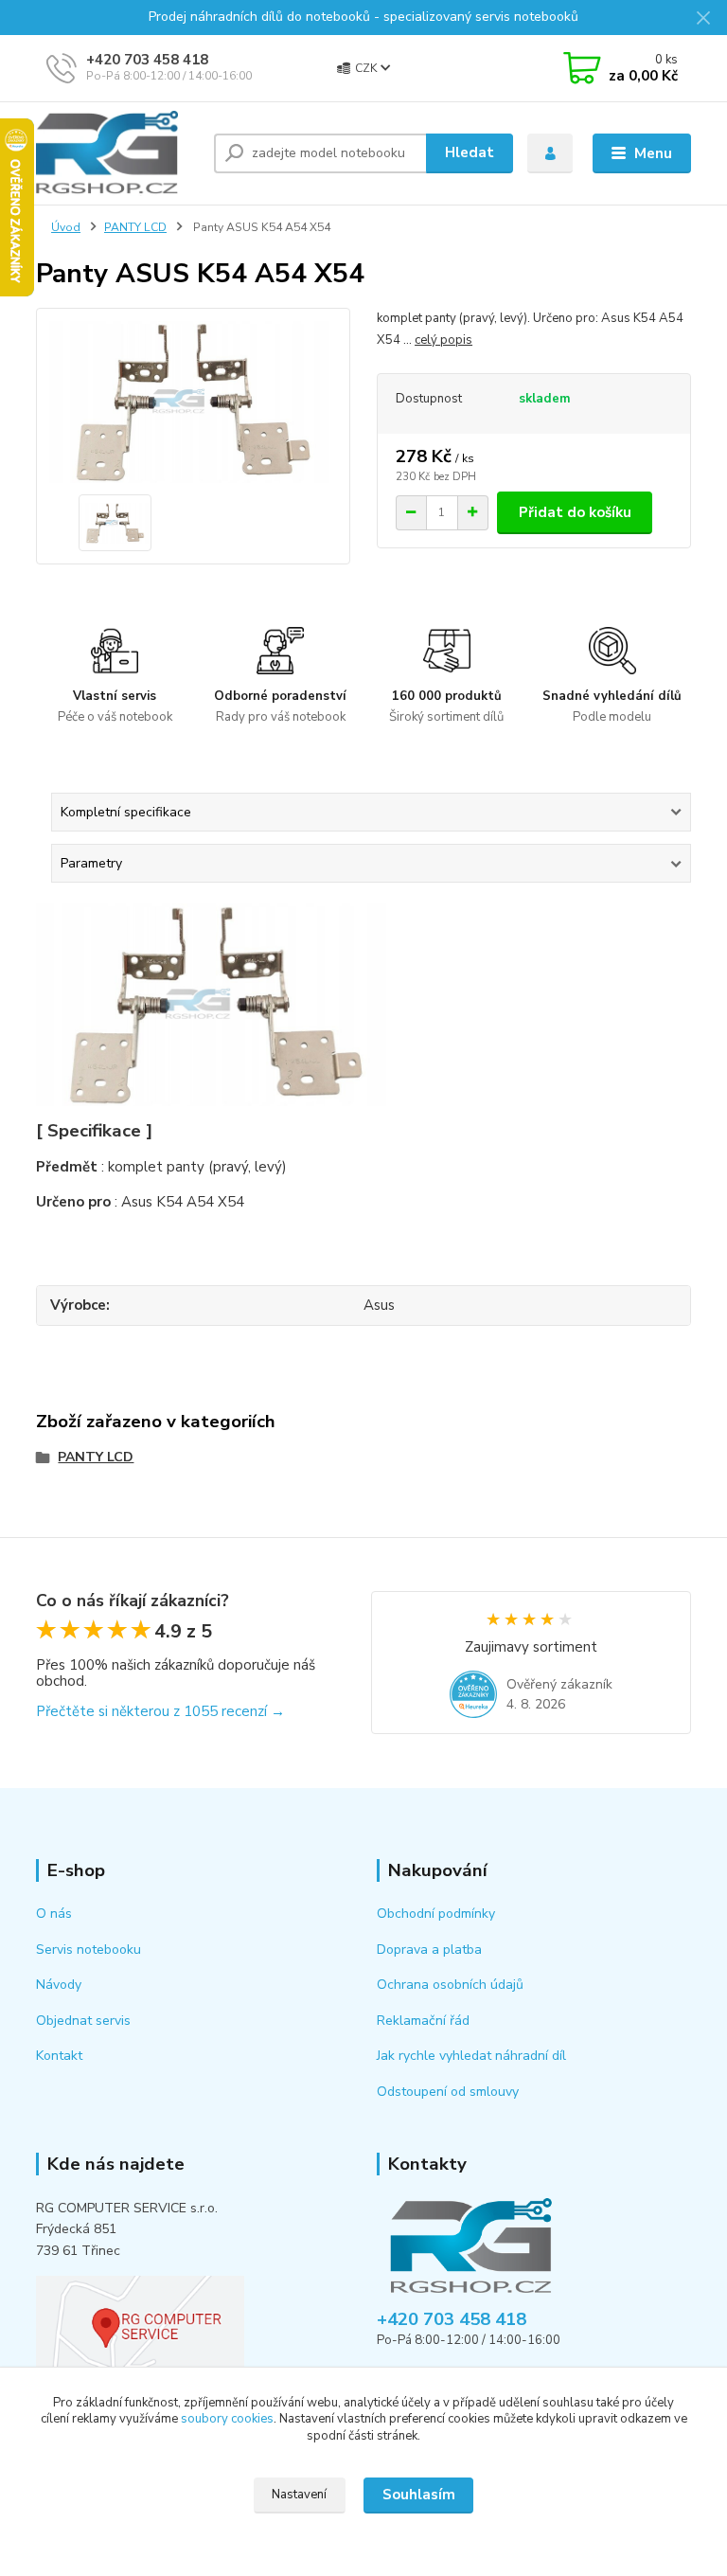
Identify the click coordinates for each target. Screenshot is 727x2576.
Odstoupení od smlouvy (448, 2092)
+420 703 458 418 (147, 60)
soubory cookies (227, 2419)
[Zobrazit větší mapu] (140, 2324)
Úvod (66, 227)
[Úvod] (118, 153)
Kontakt (59, 2056)
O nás (54, 1914)
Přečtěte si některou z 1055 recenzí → (160, 1711)
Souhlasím (419, 2495)
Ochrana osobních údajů (450, 1985)
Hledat (470, 152)
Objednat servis (83, 2021)
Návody (59, 1985)
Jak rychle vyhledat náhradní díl (471, 2056)
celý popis (443, 340)
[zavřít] (703, 19)
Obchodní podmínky (436, 1914)
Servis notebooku (89, 1950)
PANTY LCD (135, 227)
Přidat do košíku (575, 512)
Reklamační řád (423, 2021)
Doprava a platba (429, 1950)
